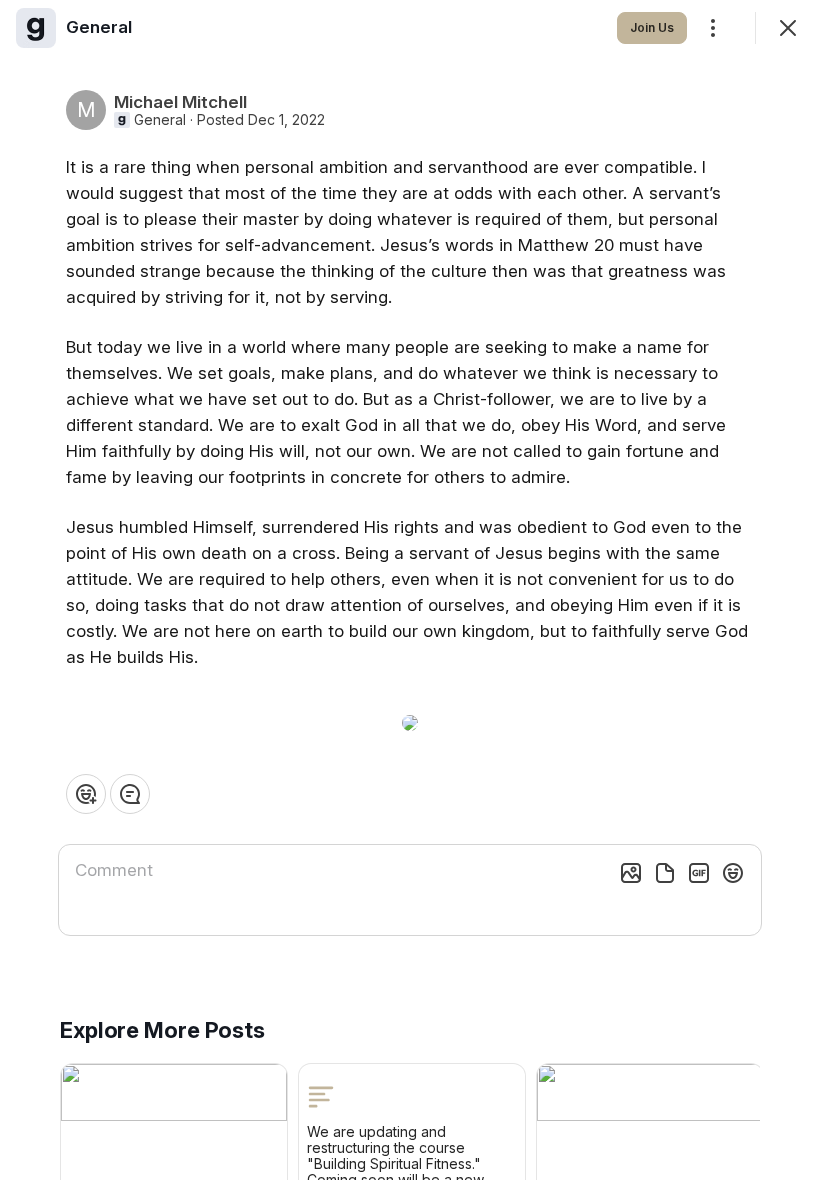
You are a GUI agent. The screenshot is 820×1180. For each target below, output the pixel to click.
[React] (86, 794)
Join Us (652, 27)
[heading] (99, 27)
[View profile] (36, 28)
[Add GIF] (699, 873)
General (160, 120)
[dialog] (410, 590)
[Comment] (130, 794)
